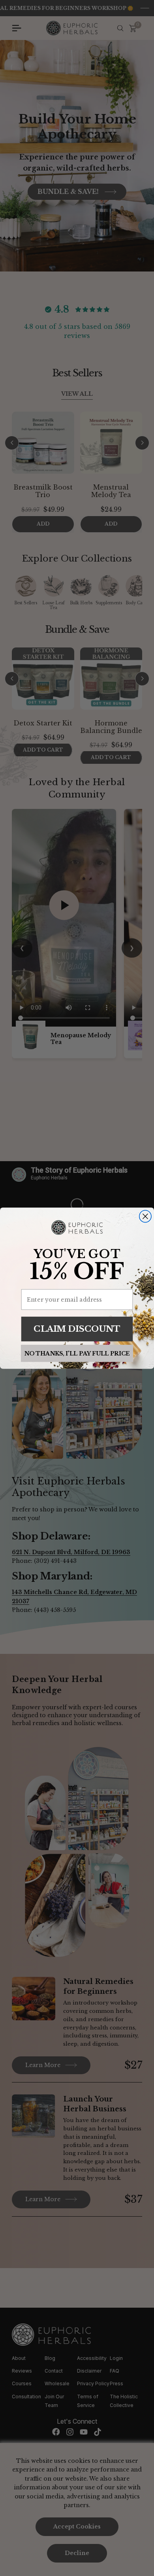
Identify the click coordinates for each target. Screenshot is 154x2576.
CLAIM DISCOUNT (77, 1328)
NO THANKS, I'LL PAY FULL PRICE (77, 1353)
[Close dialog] (145, 1216)
